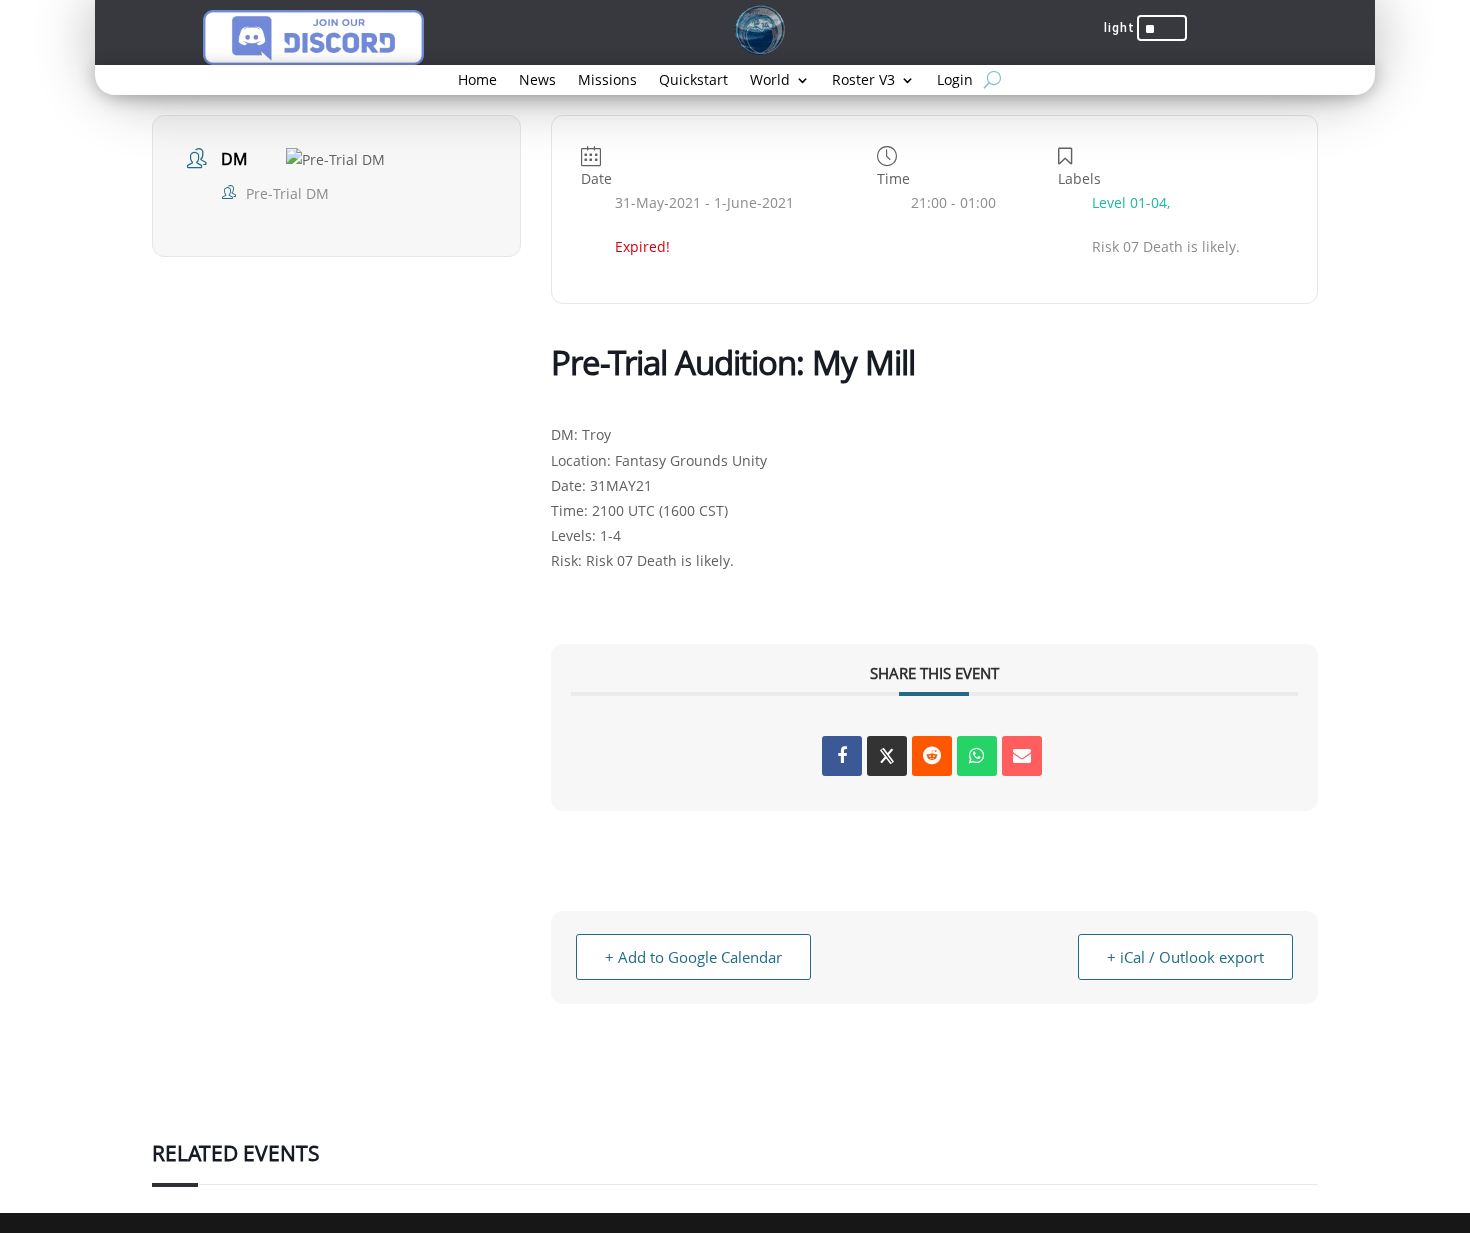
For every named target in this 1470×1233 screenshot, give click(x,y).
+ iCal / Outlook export (1185, 957)
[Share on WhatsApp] (977, 756)
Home (477, 81)
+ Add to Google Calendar (693, 957)
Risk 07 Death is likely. (660, 560)
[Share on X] (887, 756)
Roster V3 (863, 81)
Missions (607, 81)
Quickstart (693, 81)
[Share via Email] (1022, 756)
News (537, 81)
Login (955, 81)
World (770, 81)
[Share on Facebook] (842, 756)
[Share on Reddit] (932, 756)
